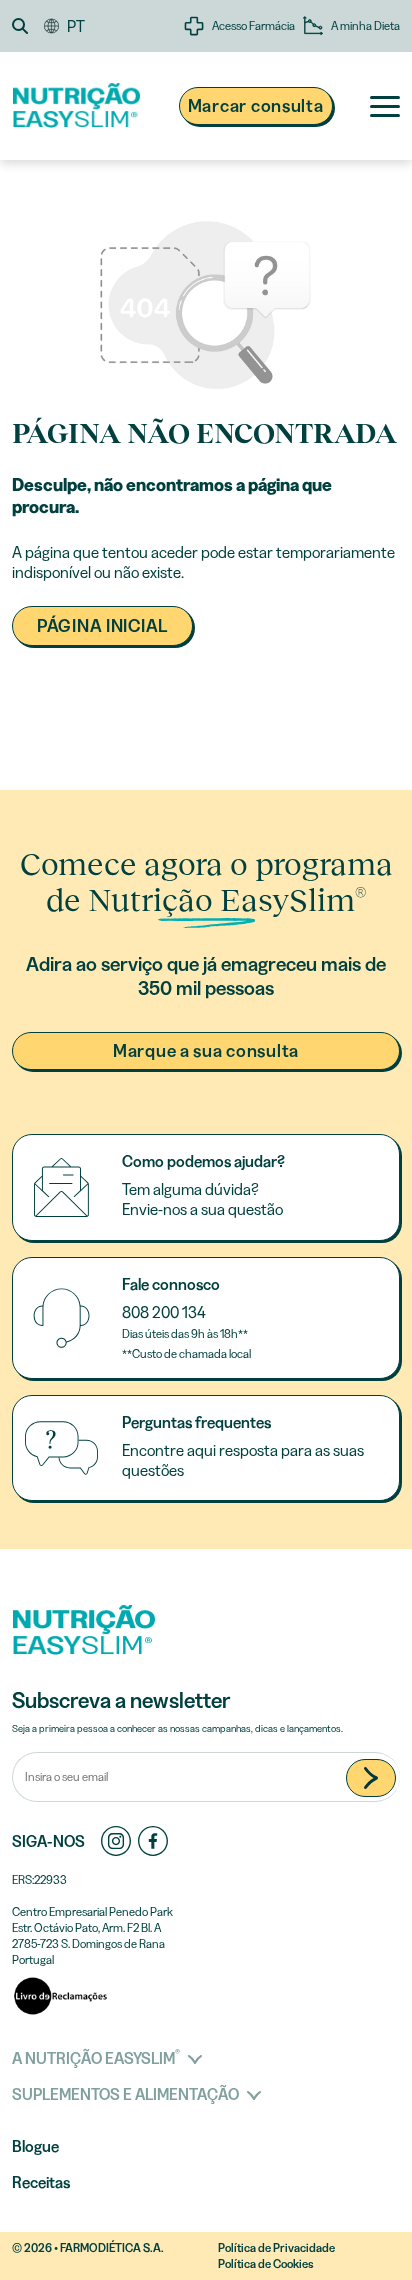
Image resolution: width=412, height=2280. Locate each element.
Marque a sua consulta (206, 1051)
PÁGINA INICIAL (102, 626)
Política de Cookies (266, 2263)
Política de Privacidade (276, 2247)
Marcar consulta (256, 106)
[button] (28, 26)
